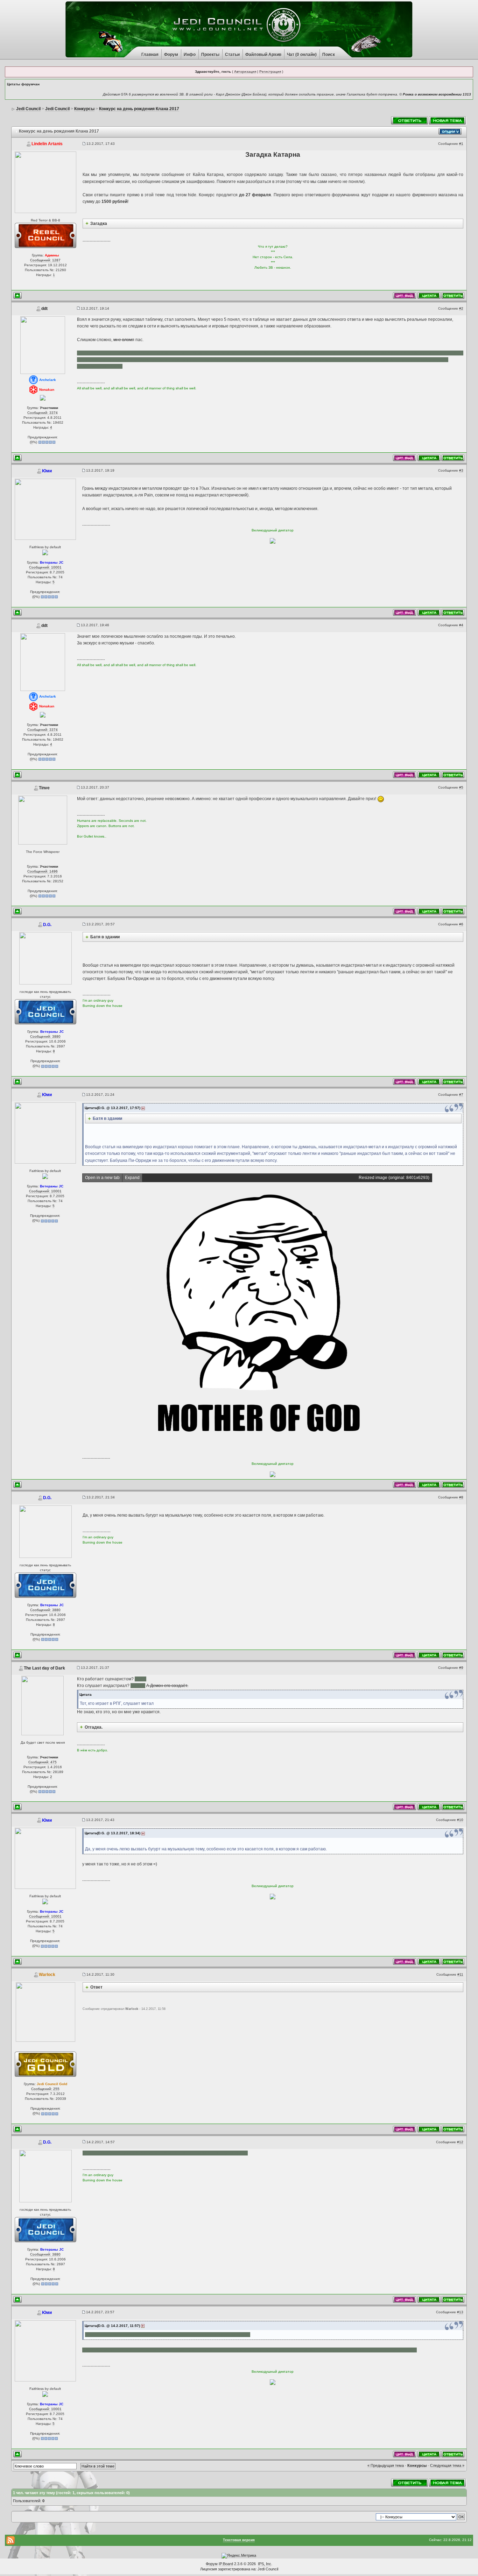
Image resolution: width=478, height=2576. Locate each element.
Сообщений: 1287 (45, 260)
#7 (461, 1095)
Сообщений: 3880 (45, 1036)
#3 (461, 470)
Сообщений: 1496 (43, 871)
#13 (460, 2312)
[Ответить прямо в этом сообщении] (453, 295)
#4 (461, 625)
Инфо (190, 55)
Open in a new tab (102, 1178)
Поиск (329, 55)
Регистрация (270, 72)
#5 (461, 787)
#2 (461, 308)
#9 (461, 1668)
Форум (171, 55)
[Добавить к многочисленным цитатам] (429, 295)
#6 (461, 924)
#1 (461, 144)
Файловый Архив (263, 55)
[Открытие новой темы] (448, 120)
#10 (460, 1820)
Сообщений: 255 (45, 2089)
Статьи (232, 55)
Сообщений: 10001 (45, 567)
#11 (460, 1974)
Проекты (210, 55)
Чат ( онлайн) (302, 55)
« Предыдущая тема (386, 2465)
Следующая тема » (447, 2465)
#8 (461, 1497)
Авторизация (245, 72)
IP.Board (226, 2564)
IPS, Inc (265, 2564)
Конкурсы (417, 2465)
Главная (150, 55)
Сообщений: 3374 (43, 413)
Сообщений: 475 (43, 1762)
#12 (460, 2142)
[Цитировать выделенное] (405, 295)
